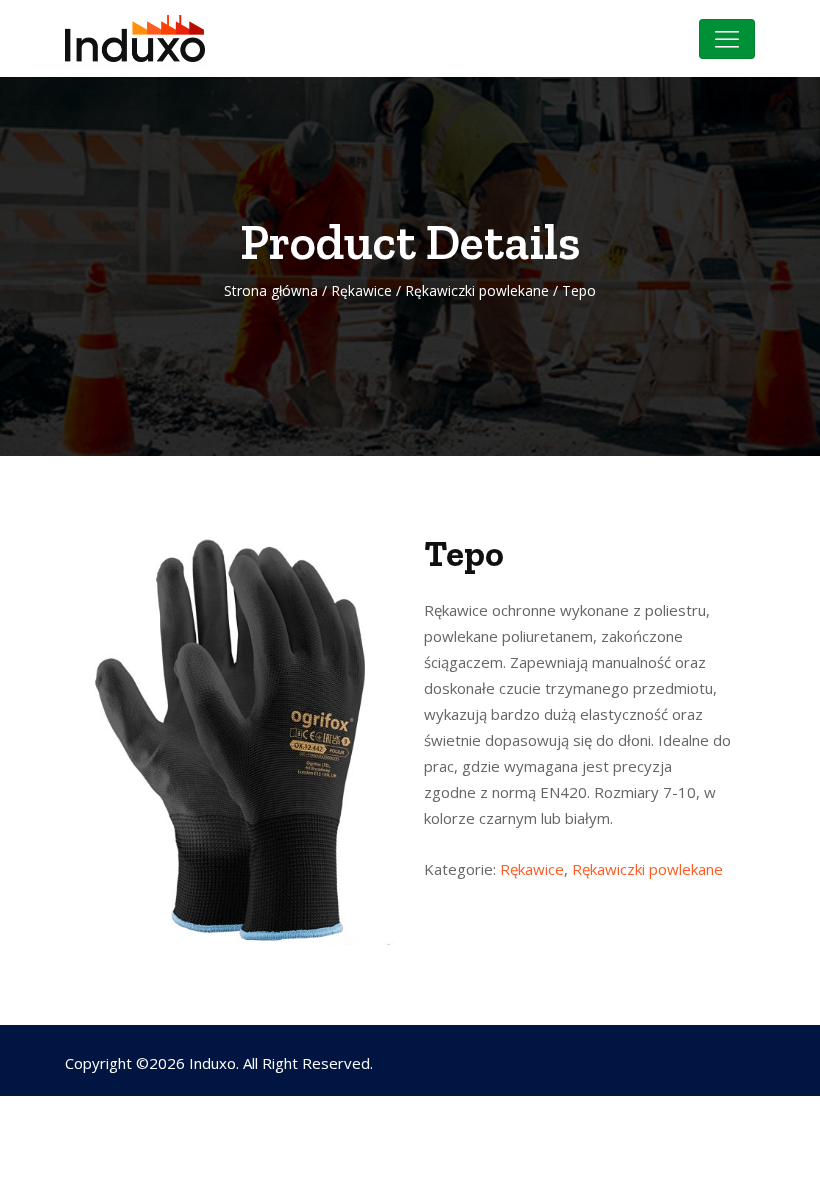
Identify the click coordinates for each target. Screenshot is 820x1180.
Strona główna (271, 290)
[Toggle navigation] (727, 39)
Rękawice (361, 290)
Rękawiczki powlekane (477, 290)
